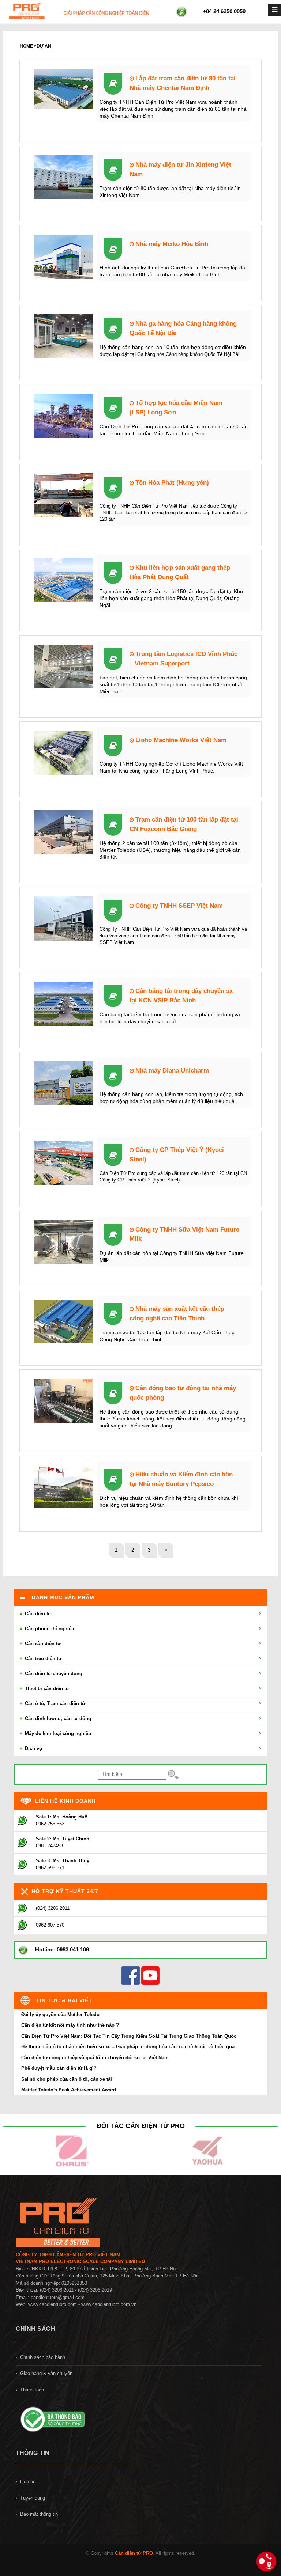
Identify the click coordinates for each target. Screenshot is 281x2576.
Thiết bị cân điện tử (46, 1689)
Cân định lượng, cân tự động (57, 1718)
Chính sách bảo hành (43, 2357)
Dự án (44, 46)
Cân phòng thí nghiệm (50, 1629)
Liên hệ (28, 2482)
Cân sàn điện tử (42, 1644)
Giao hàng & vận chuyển (46, 2373)
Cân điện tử (37, 1614)
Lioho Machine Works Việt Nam (180, 740)
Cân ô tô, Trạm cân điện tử (54, 1704)
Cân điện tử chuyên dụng (53, 1674)
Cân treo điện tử (42, 1659)
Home (26, 46)
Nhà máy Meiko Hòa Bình (171, 244)
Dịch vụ (33, 1748)
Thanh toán (32, 2390)
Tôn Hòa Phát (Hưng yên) (171, 482)
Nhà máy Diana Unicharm (171, 1070)
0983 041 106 (73, 1949)
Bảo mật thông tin (39, 2514)
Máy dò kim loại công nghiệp (57, 1733)
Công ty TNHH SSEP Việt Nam (178, 906)
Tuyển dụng (33, 2498)
